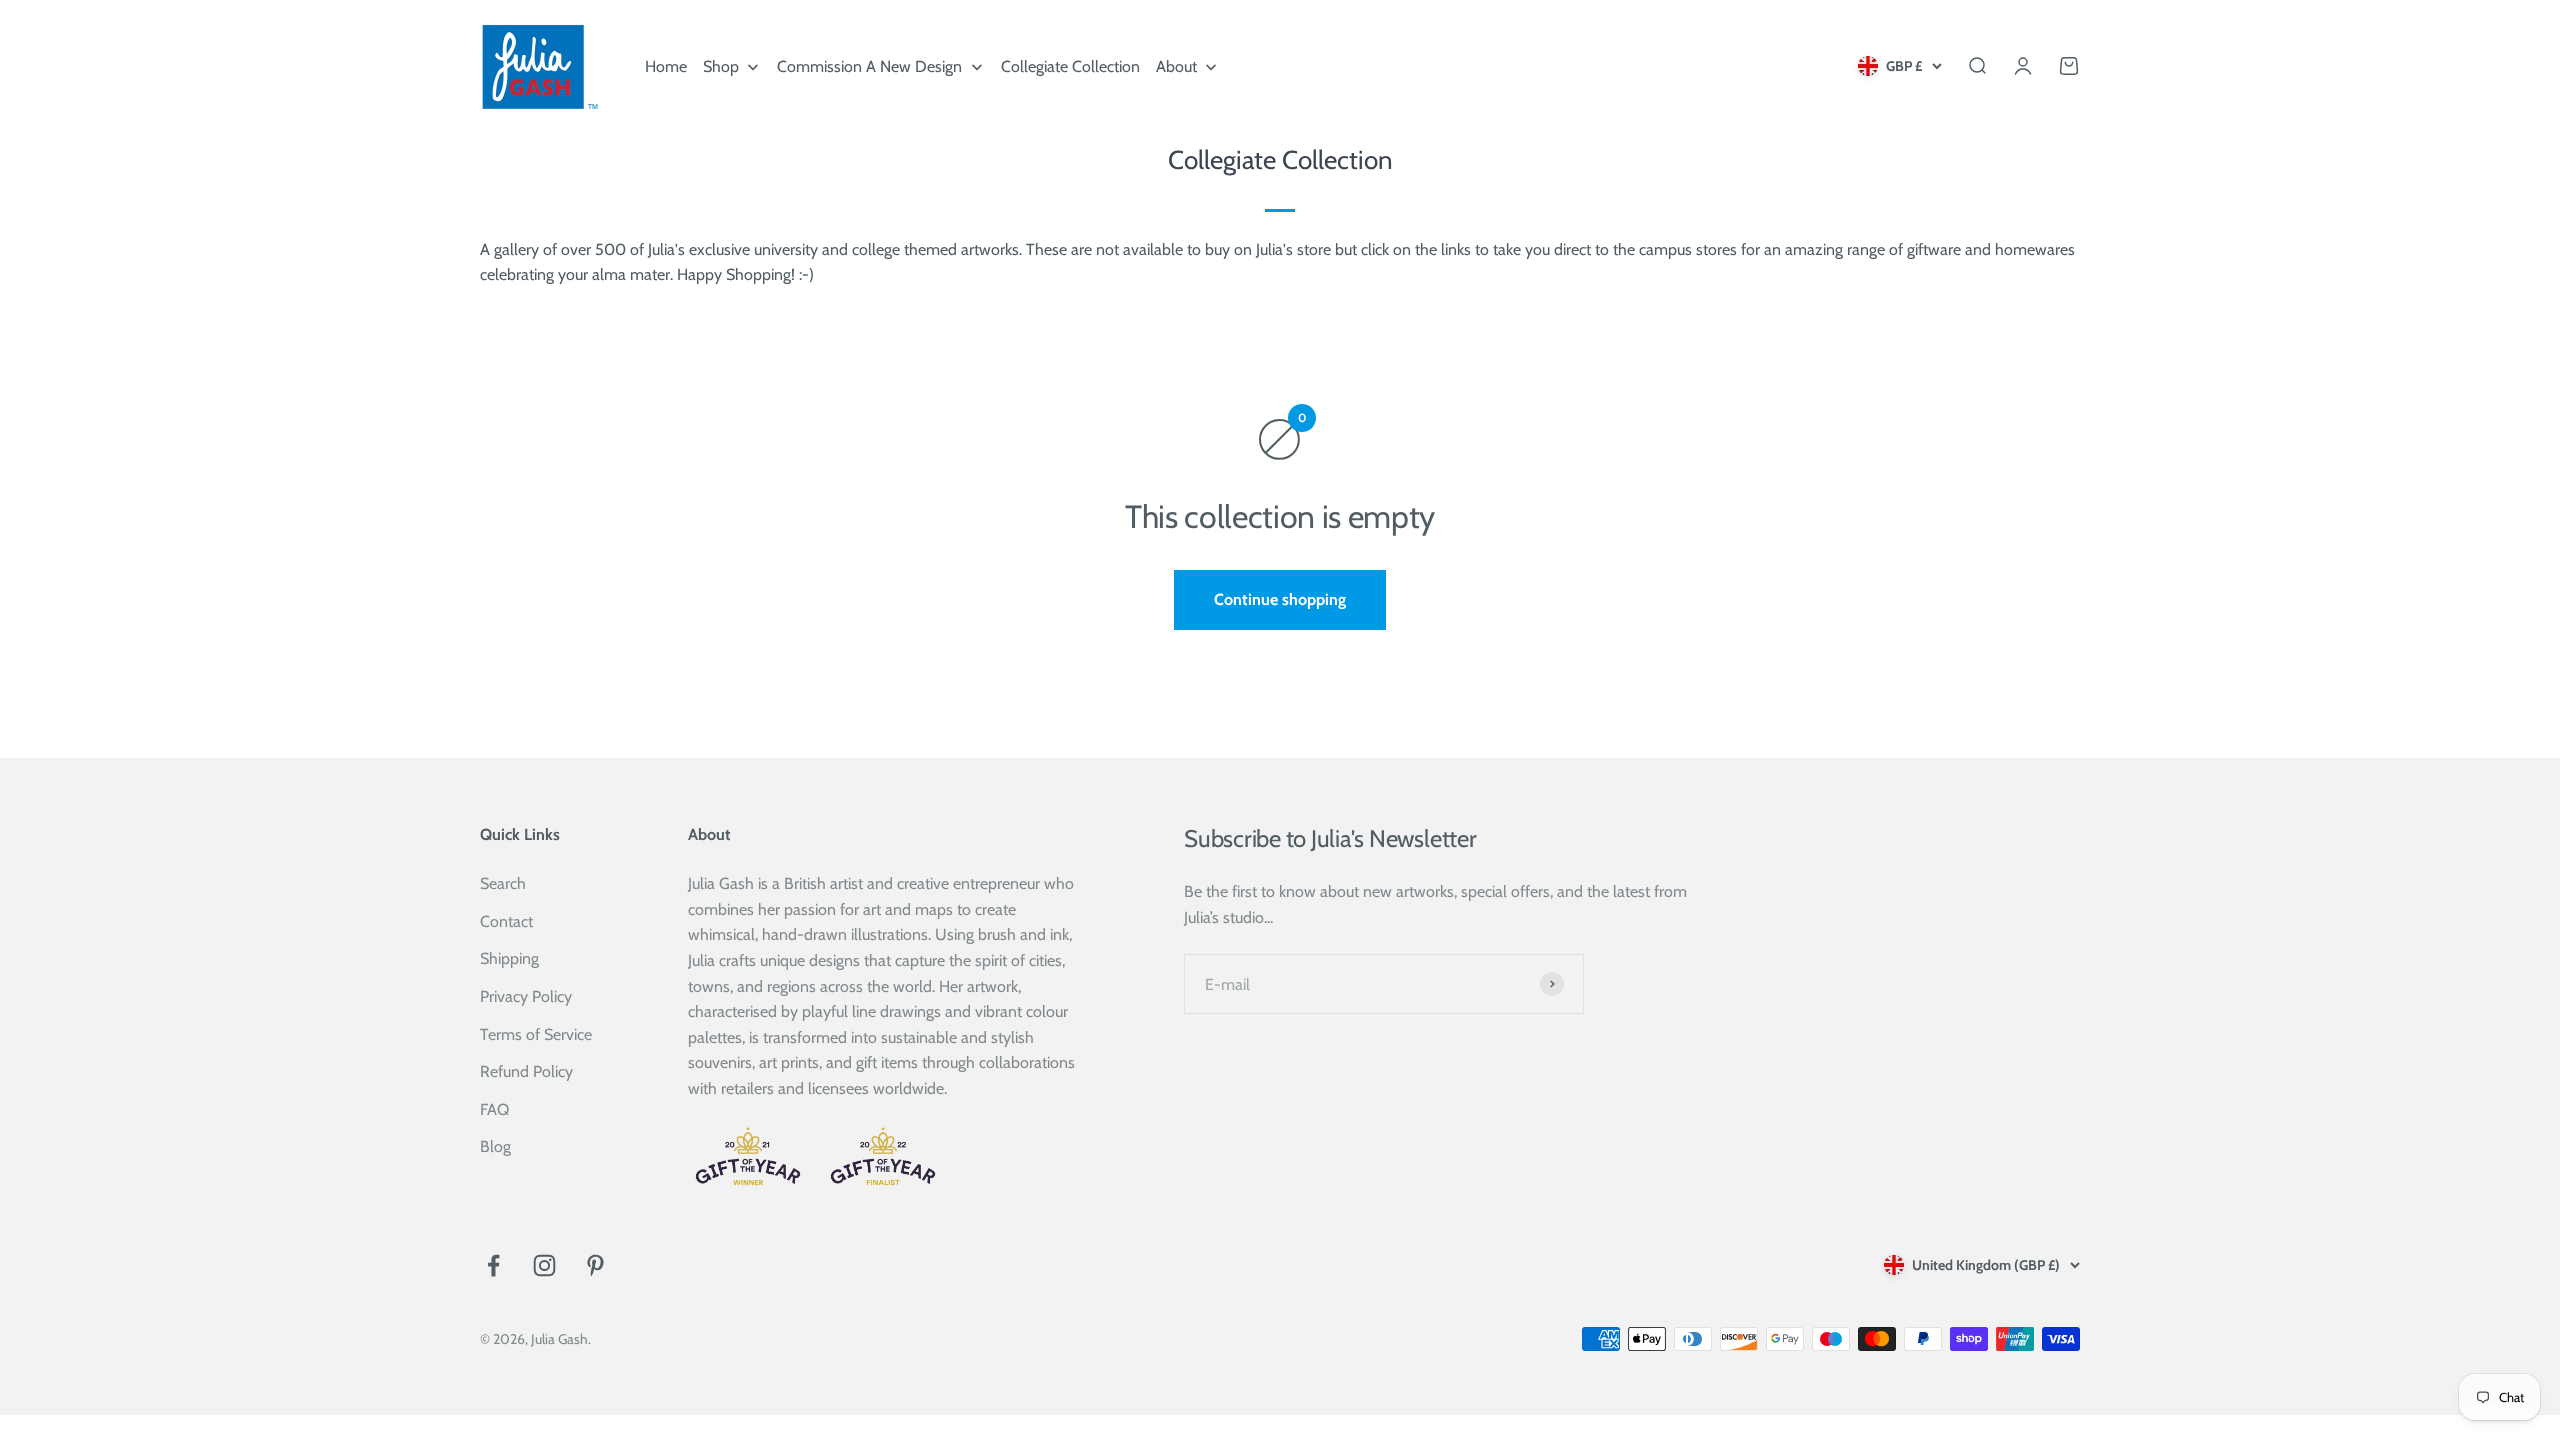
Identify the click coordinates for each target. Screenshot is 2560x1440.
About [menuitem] (1176, 66)
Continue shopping (1280, 599)
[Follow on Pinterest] (595, 1265)
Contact (506, 921)
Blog (495, 1146)
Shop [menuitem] (721, 66)
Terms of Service (536, 1034)
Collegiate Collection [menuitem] (1070, 66)
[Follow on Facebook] (493, 1265)
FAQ (494, 1109)
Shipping (509, 958)
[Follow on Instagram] (544, 1265)
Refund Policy (526, 1071)
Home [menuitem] (666, 66)
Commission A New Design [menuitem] (869, 66)
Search (503, 883)
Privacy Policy (526, 996)
